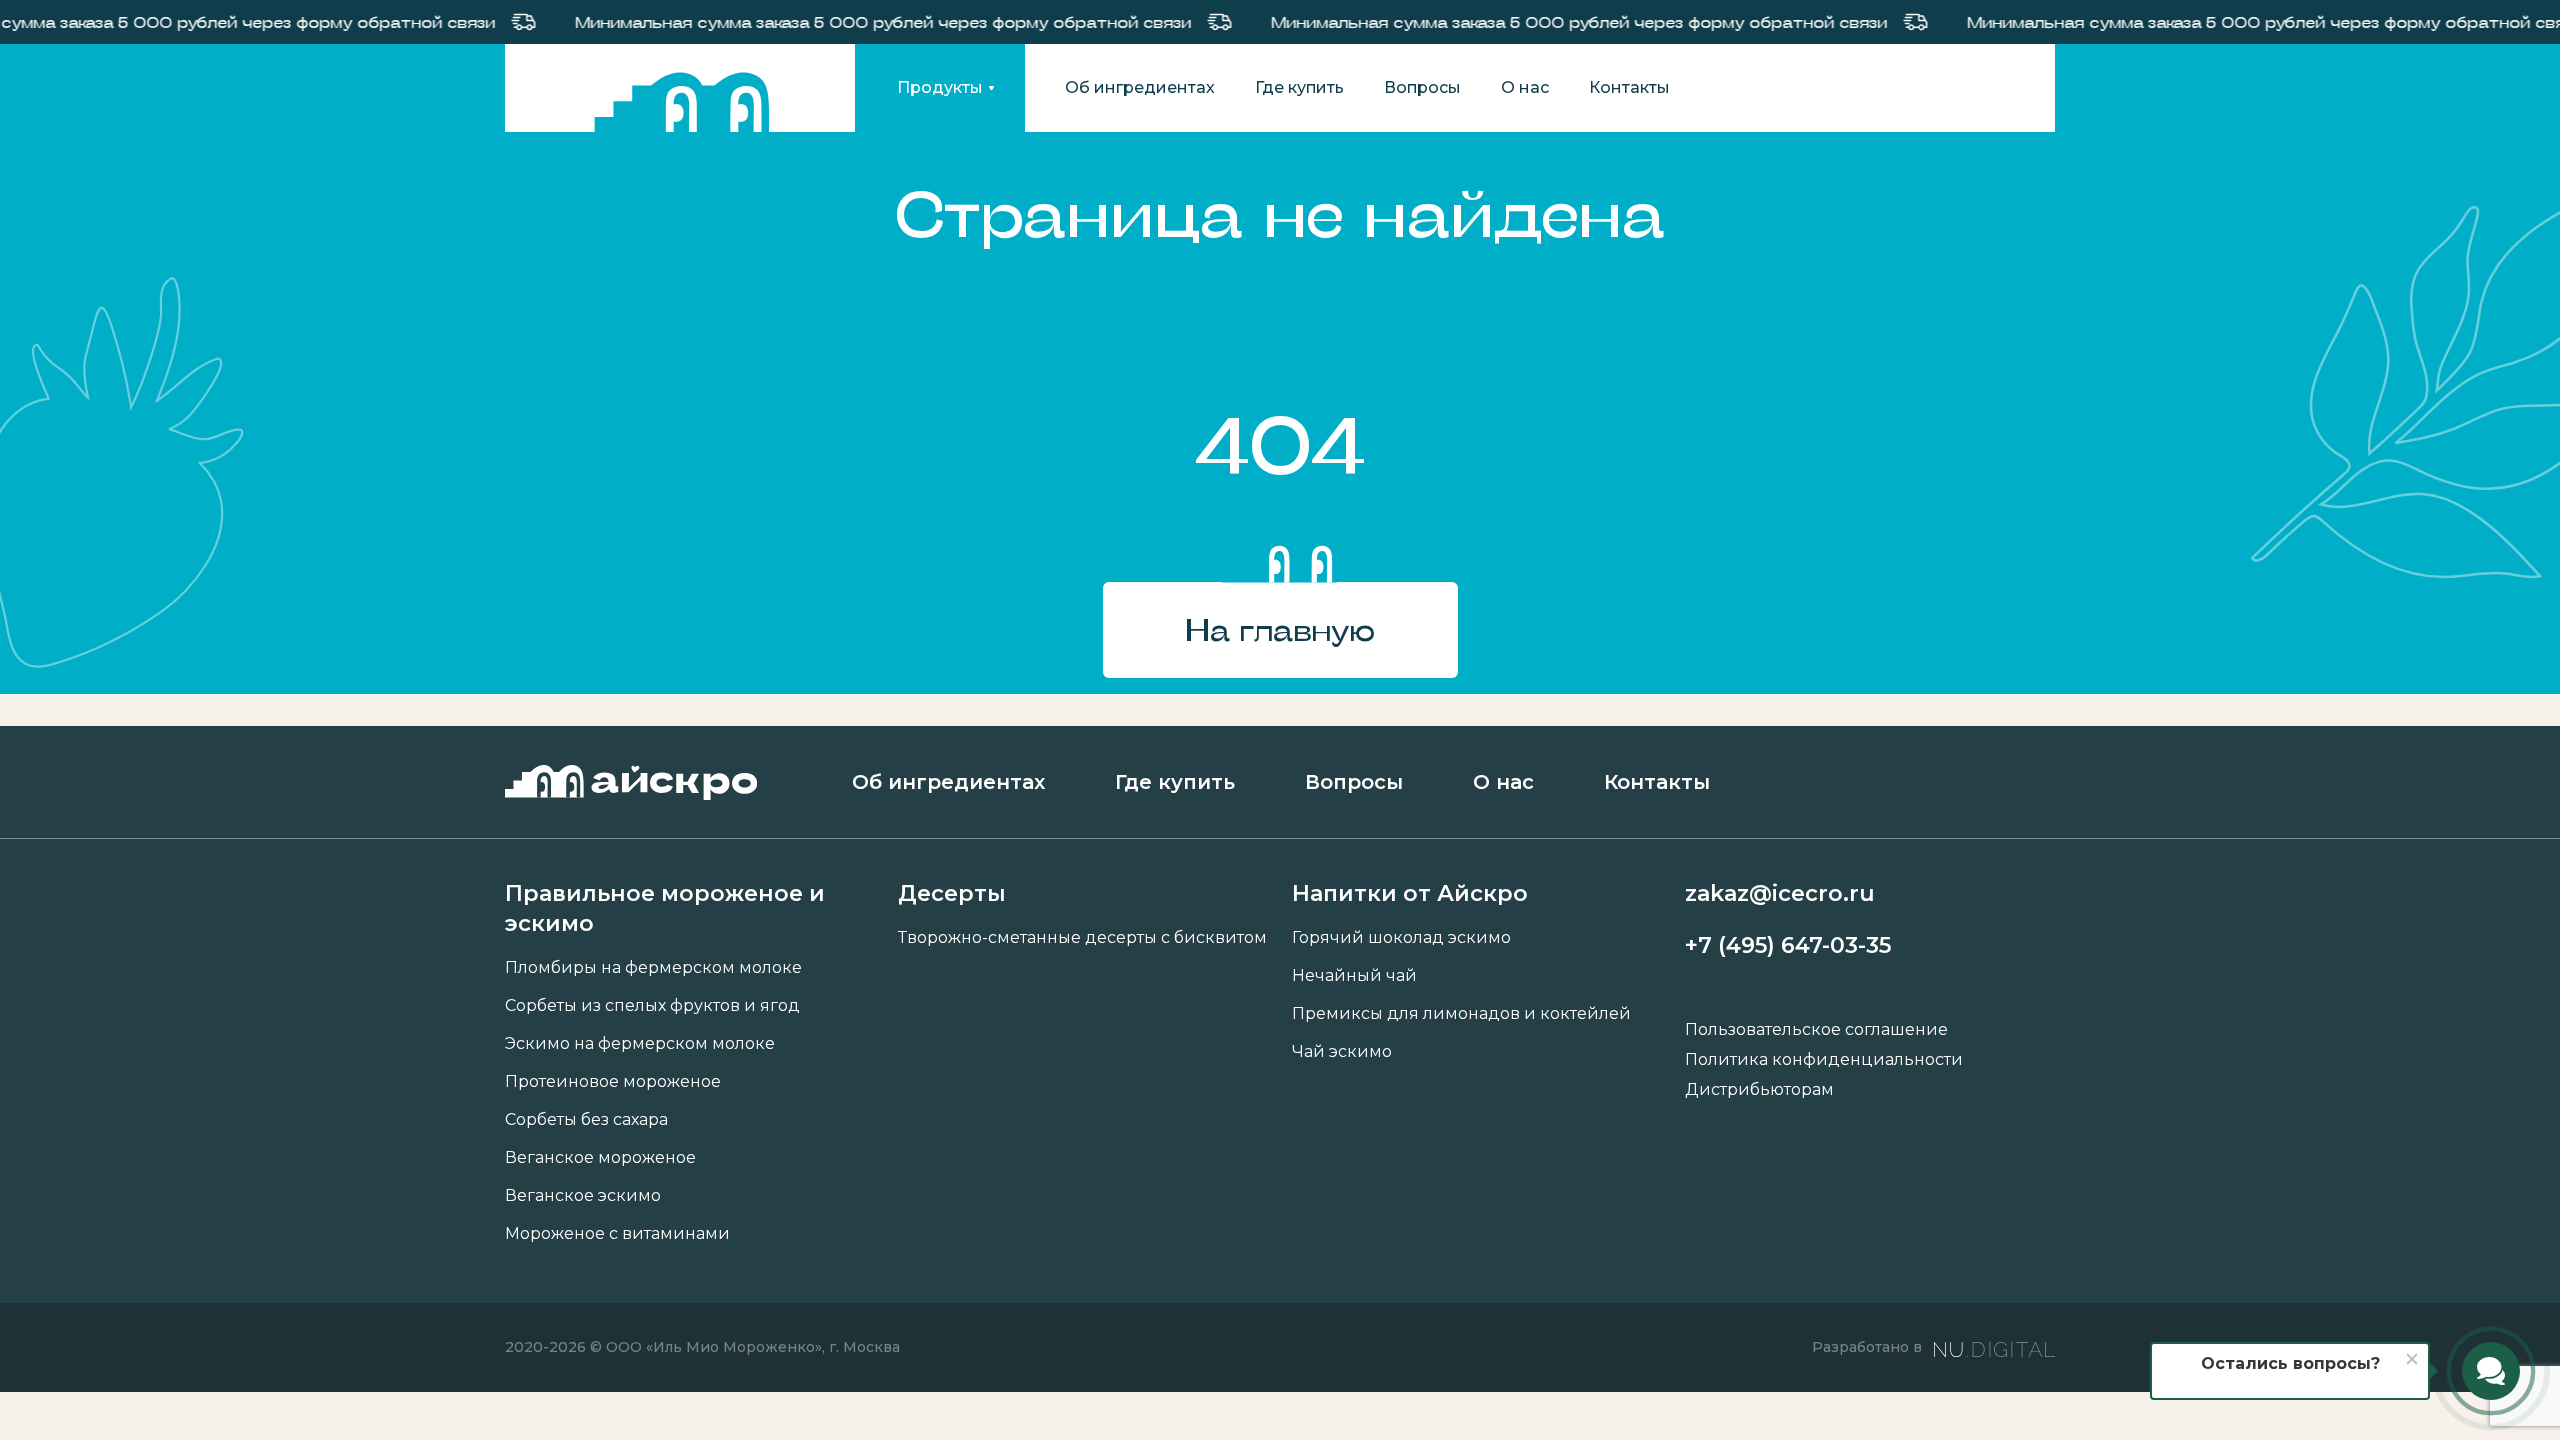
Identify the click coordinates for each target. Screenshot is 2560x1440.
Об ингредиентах (1140, 88)
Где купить (1299, 88)
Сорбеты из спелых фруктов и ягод (652, 1006)
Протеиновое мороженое (613, 1082)
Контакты (1629, 88)
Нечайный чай (1354, 976)
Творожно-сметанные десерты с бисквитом (1082, 938)
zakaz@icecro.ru (1780, 893)
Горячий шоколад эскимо (1401, 938)
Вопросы (1422, 88)
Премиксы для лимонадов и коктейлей (1461, 1014)
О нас (1525, 88)
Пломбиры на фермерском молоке (653, 968)
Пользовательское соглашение (1816, 1030)
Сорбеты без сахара (586, 1120)
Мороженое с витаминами (617, 1234)
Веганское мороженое (600, 1158)
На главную (1280, 629)
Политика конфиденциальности (1824, 1060)
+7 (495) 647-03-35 (1788, 945)
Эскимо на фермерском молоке (640, 1044)
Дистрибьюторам (1759, 1090)
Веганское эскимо (583, 1196)
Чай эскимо (1342, 1052)
